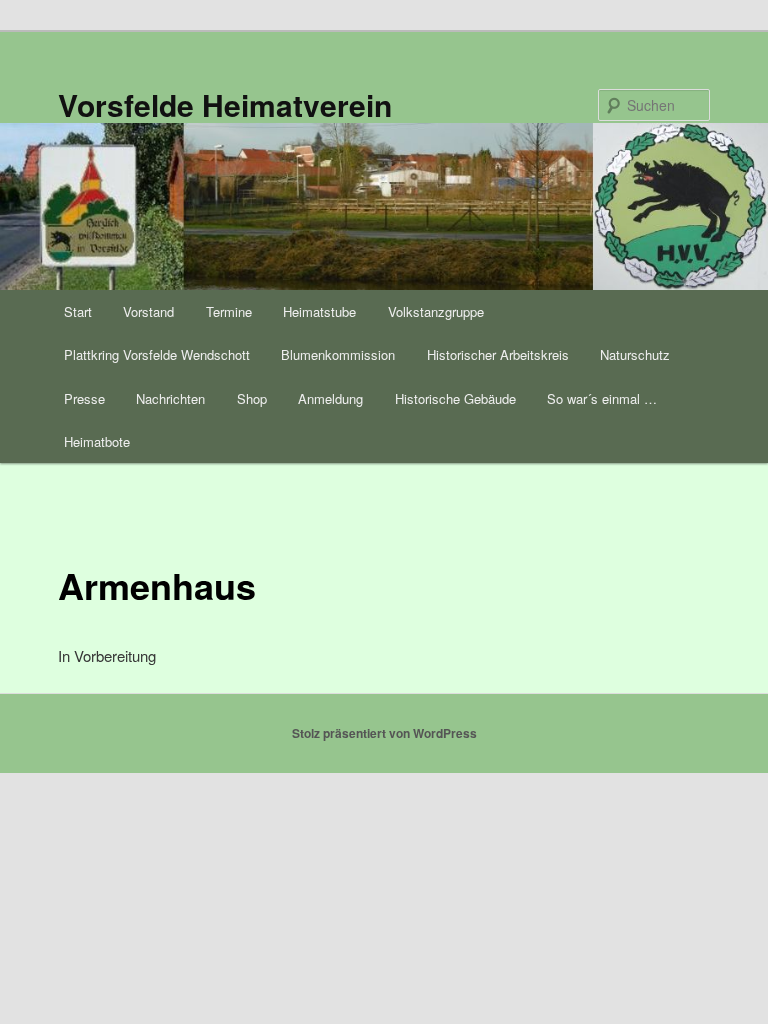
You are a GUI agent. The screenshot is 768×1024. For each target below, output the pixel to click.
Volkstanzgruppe (436, 311)
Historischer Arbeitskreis (498, 354)
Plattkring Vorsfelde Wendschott (157, 354)
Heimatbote (97, 441)
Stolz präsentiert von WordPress (384, 733)
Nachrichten (170, 398)
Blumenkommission (338, 354)
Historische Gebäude (455, 398)
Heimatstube (319, 311)
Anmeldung (330, 398)
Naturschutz (635, 354)
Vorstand (148, 311)
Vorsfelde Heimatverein (225, 104)
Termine (229, 311)
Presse (84, 398)
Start (78, 311)
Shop (252, 398)
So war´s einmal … (602, 398)
